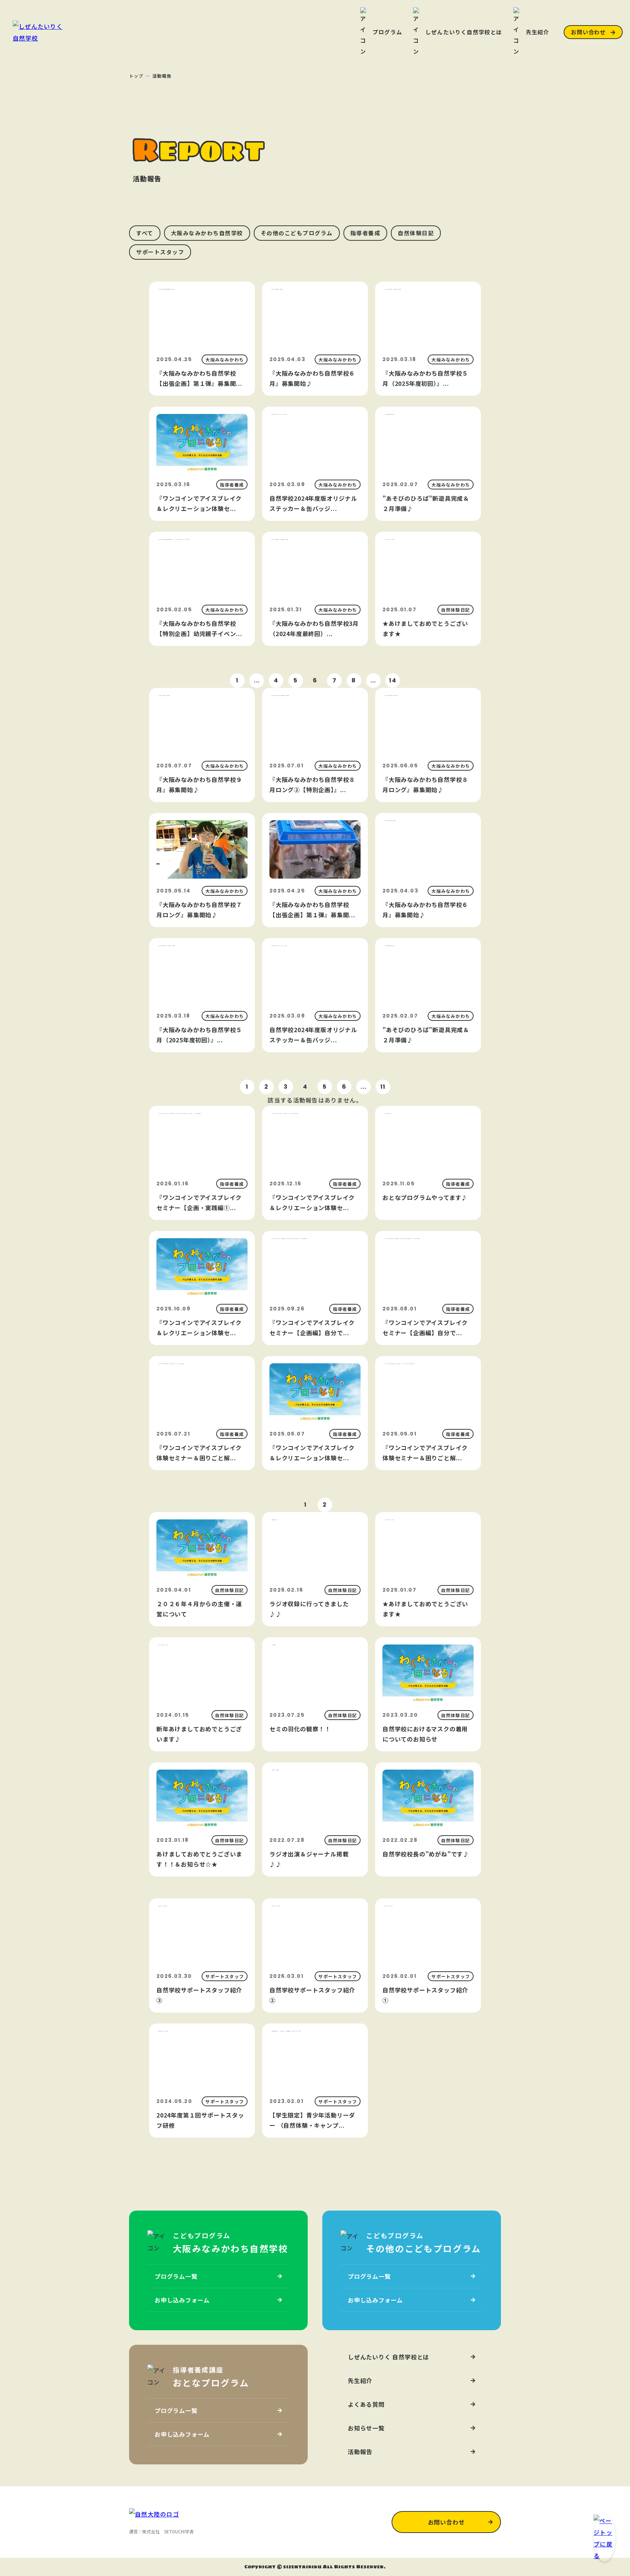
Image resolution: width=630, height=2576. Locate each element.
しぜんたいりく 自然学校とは (388, 2357)
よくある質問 (366, 2404)
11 (383, 1087)
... (257, 680)
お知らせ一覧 (366, 2428)
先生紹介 (360, 2381)
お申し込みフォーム (182, 2300)
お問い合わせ (588, 32)
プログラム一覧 (176, 2276)
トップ (136, 76)
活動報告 (360, 2452)
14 (393, 680)
